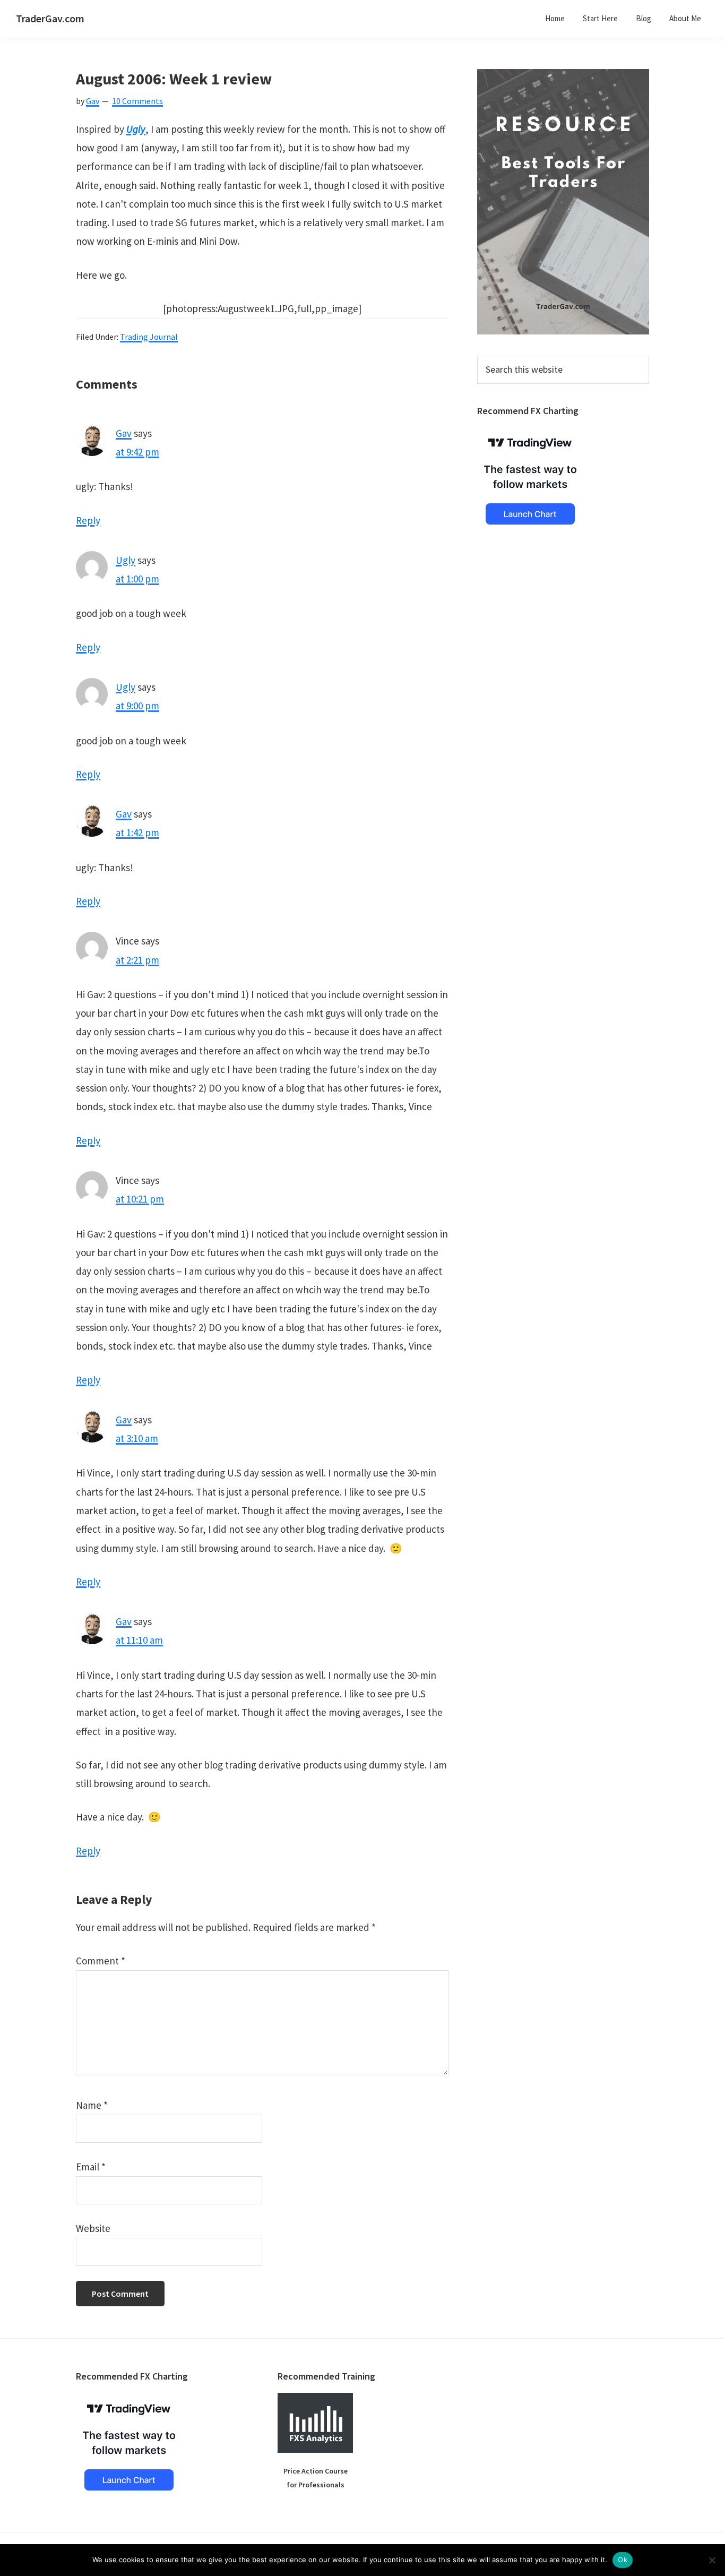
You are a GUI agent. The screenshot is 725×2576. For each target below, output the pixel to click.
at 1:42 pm (137, 832)
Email (91, 2167)
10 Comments (137, 101)
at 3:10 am (137, 1438)
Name (92, 2105)
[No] (712, 2560)
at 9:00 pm (137, 706)
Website (93, 2228)
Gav (124, 433)
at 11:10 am (139, 1640)
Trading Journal (149, 337)
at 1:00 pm (137, 579)
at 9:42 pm (137, 452)
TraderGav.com (50, 18)
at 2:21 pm (137, 960)
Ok (623, 2560)
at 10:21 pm (140, 1199)
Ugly (136, 129)
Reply (88, 520)
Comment (101, 1961)
